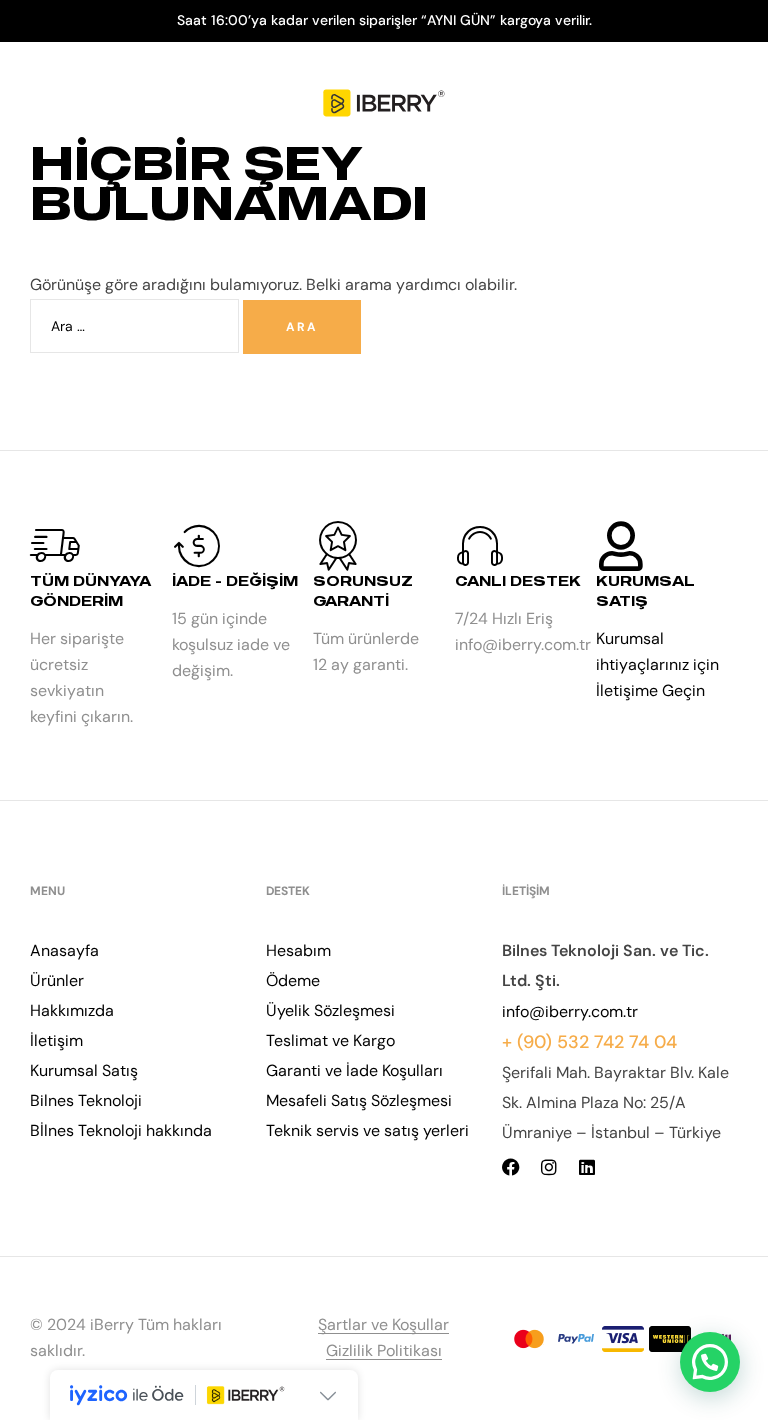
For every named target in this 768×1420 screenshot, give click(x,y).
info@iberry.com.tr (570, 1011)
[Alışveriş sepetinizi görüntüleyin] (726, 104)
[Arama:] (136, 325)
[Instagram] (549, 1167)
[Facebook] (511, 1167)
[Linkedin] (587, 1167)
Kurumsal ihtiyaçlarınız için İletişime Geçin (657, 664)
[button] (710, 1362)
